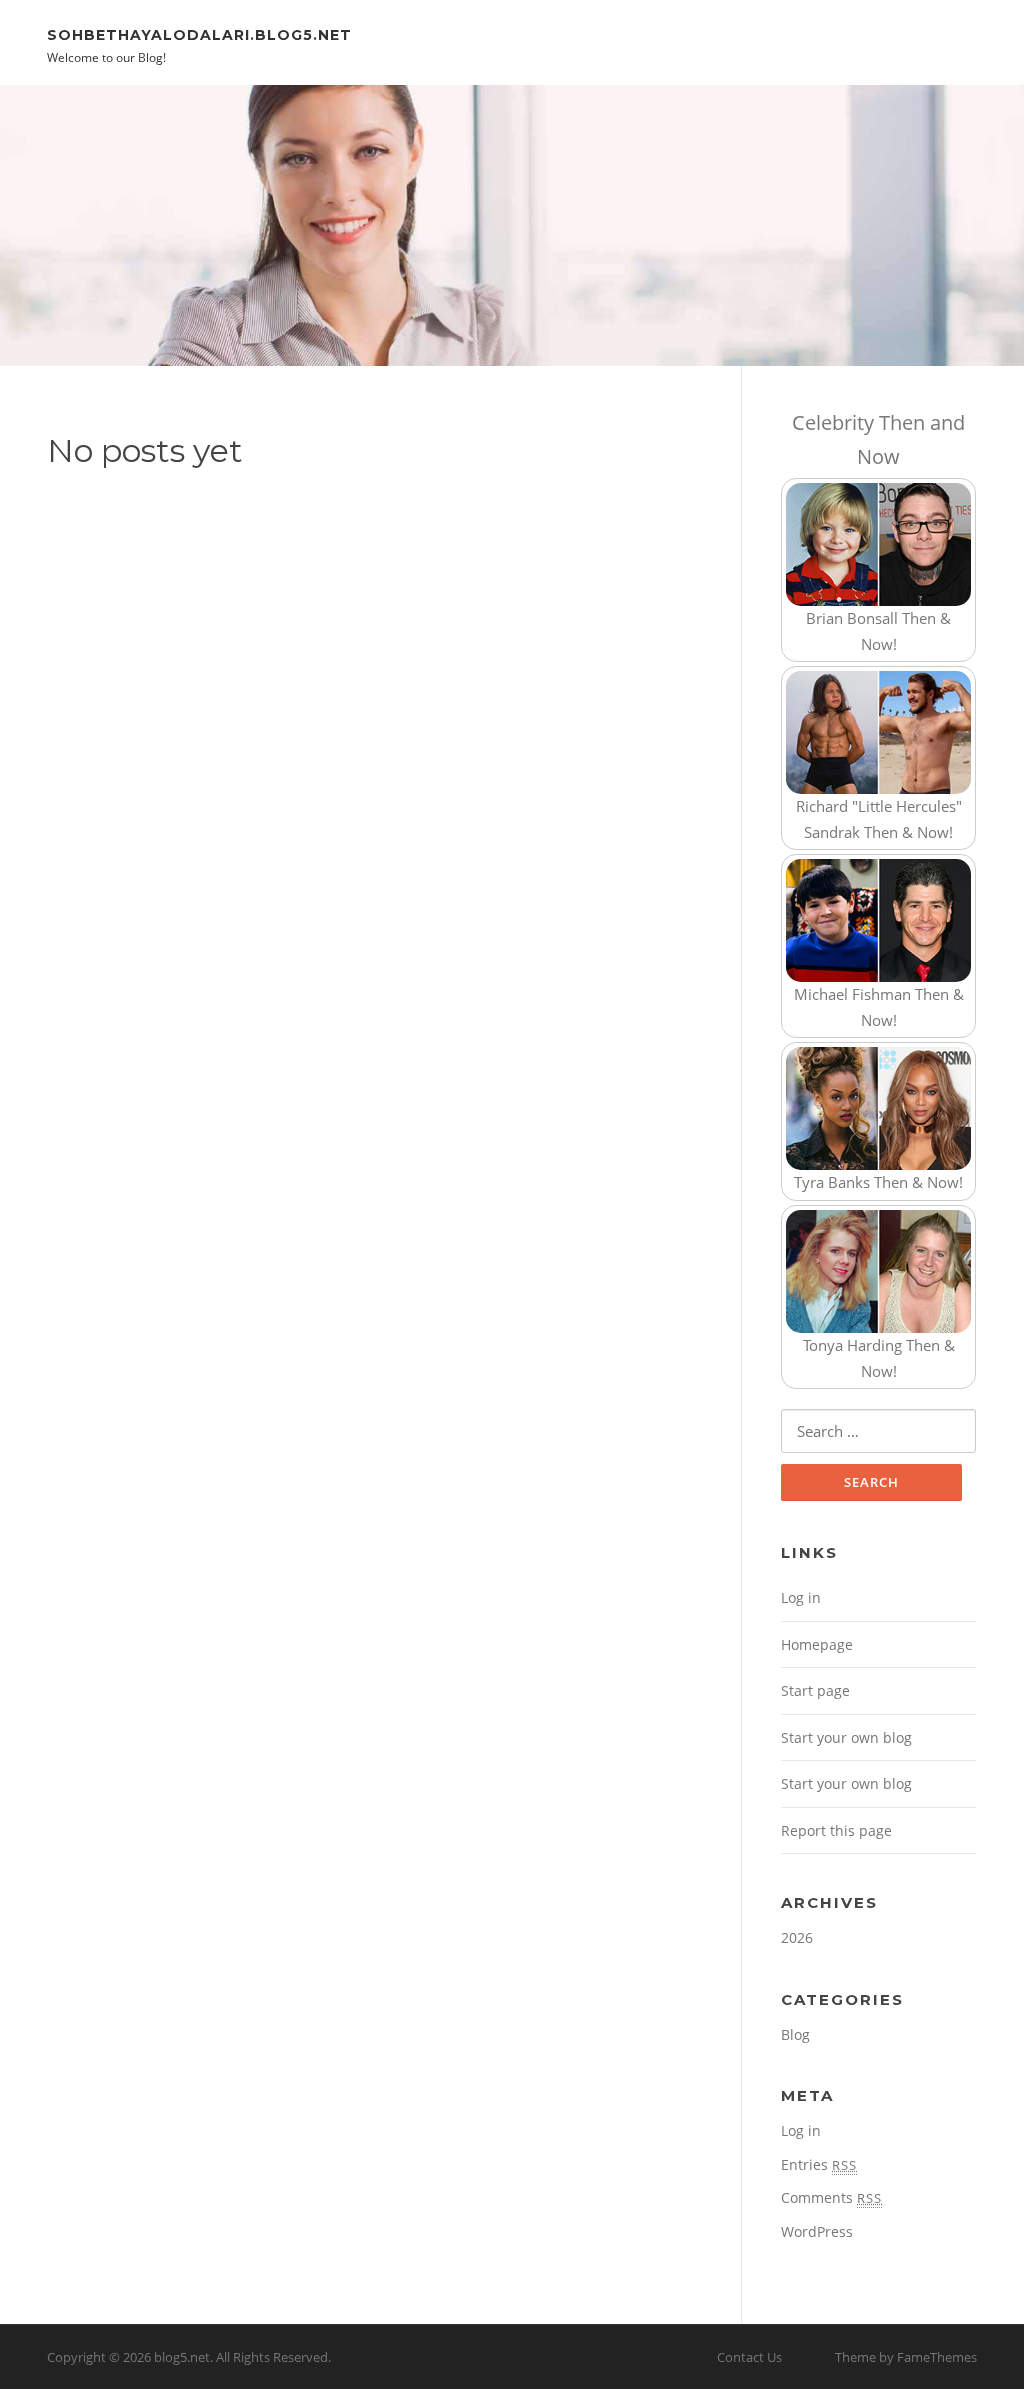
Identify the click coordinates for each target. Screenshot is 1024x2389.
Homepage (817, 1644)
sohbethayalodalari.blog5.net (199, 34)
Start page (815, 1690)
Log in (801, 1597)
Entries (819, 2164)
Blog (795, 2034)
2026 (797, 1937)
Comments (831, 2197)
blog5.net (182, 2357)
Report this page (836, 1830)
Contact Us (749, 2357)
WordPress (817, 2231)
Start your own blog (846, 1737)
